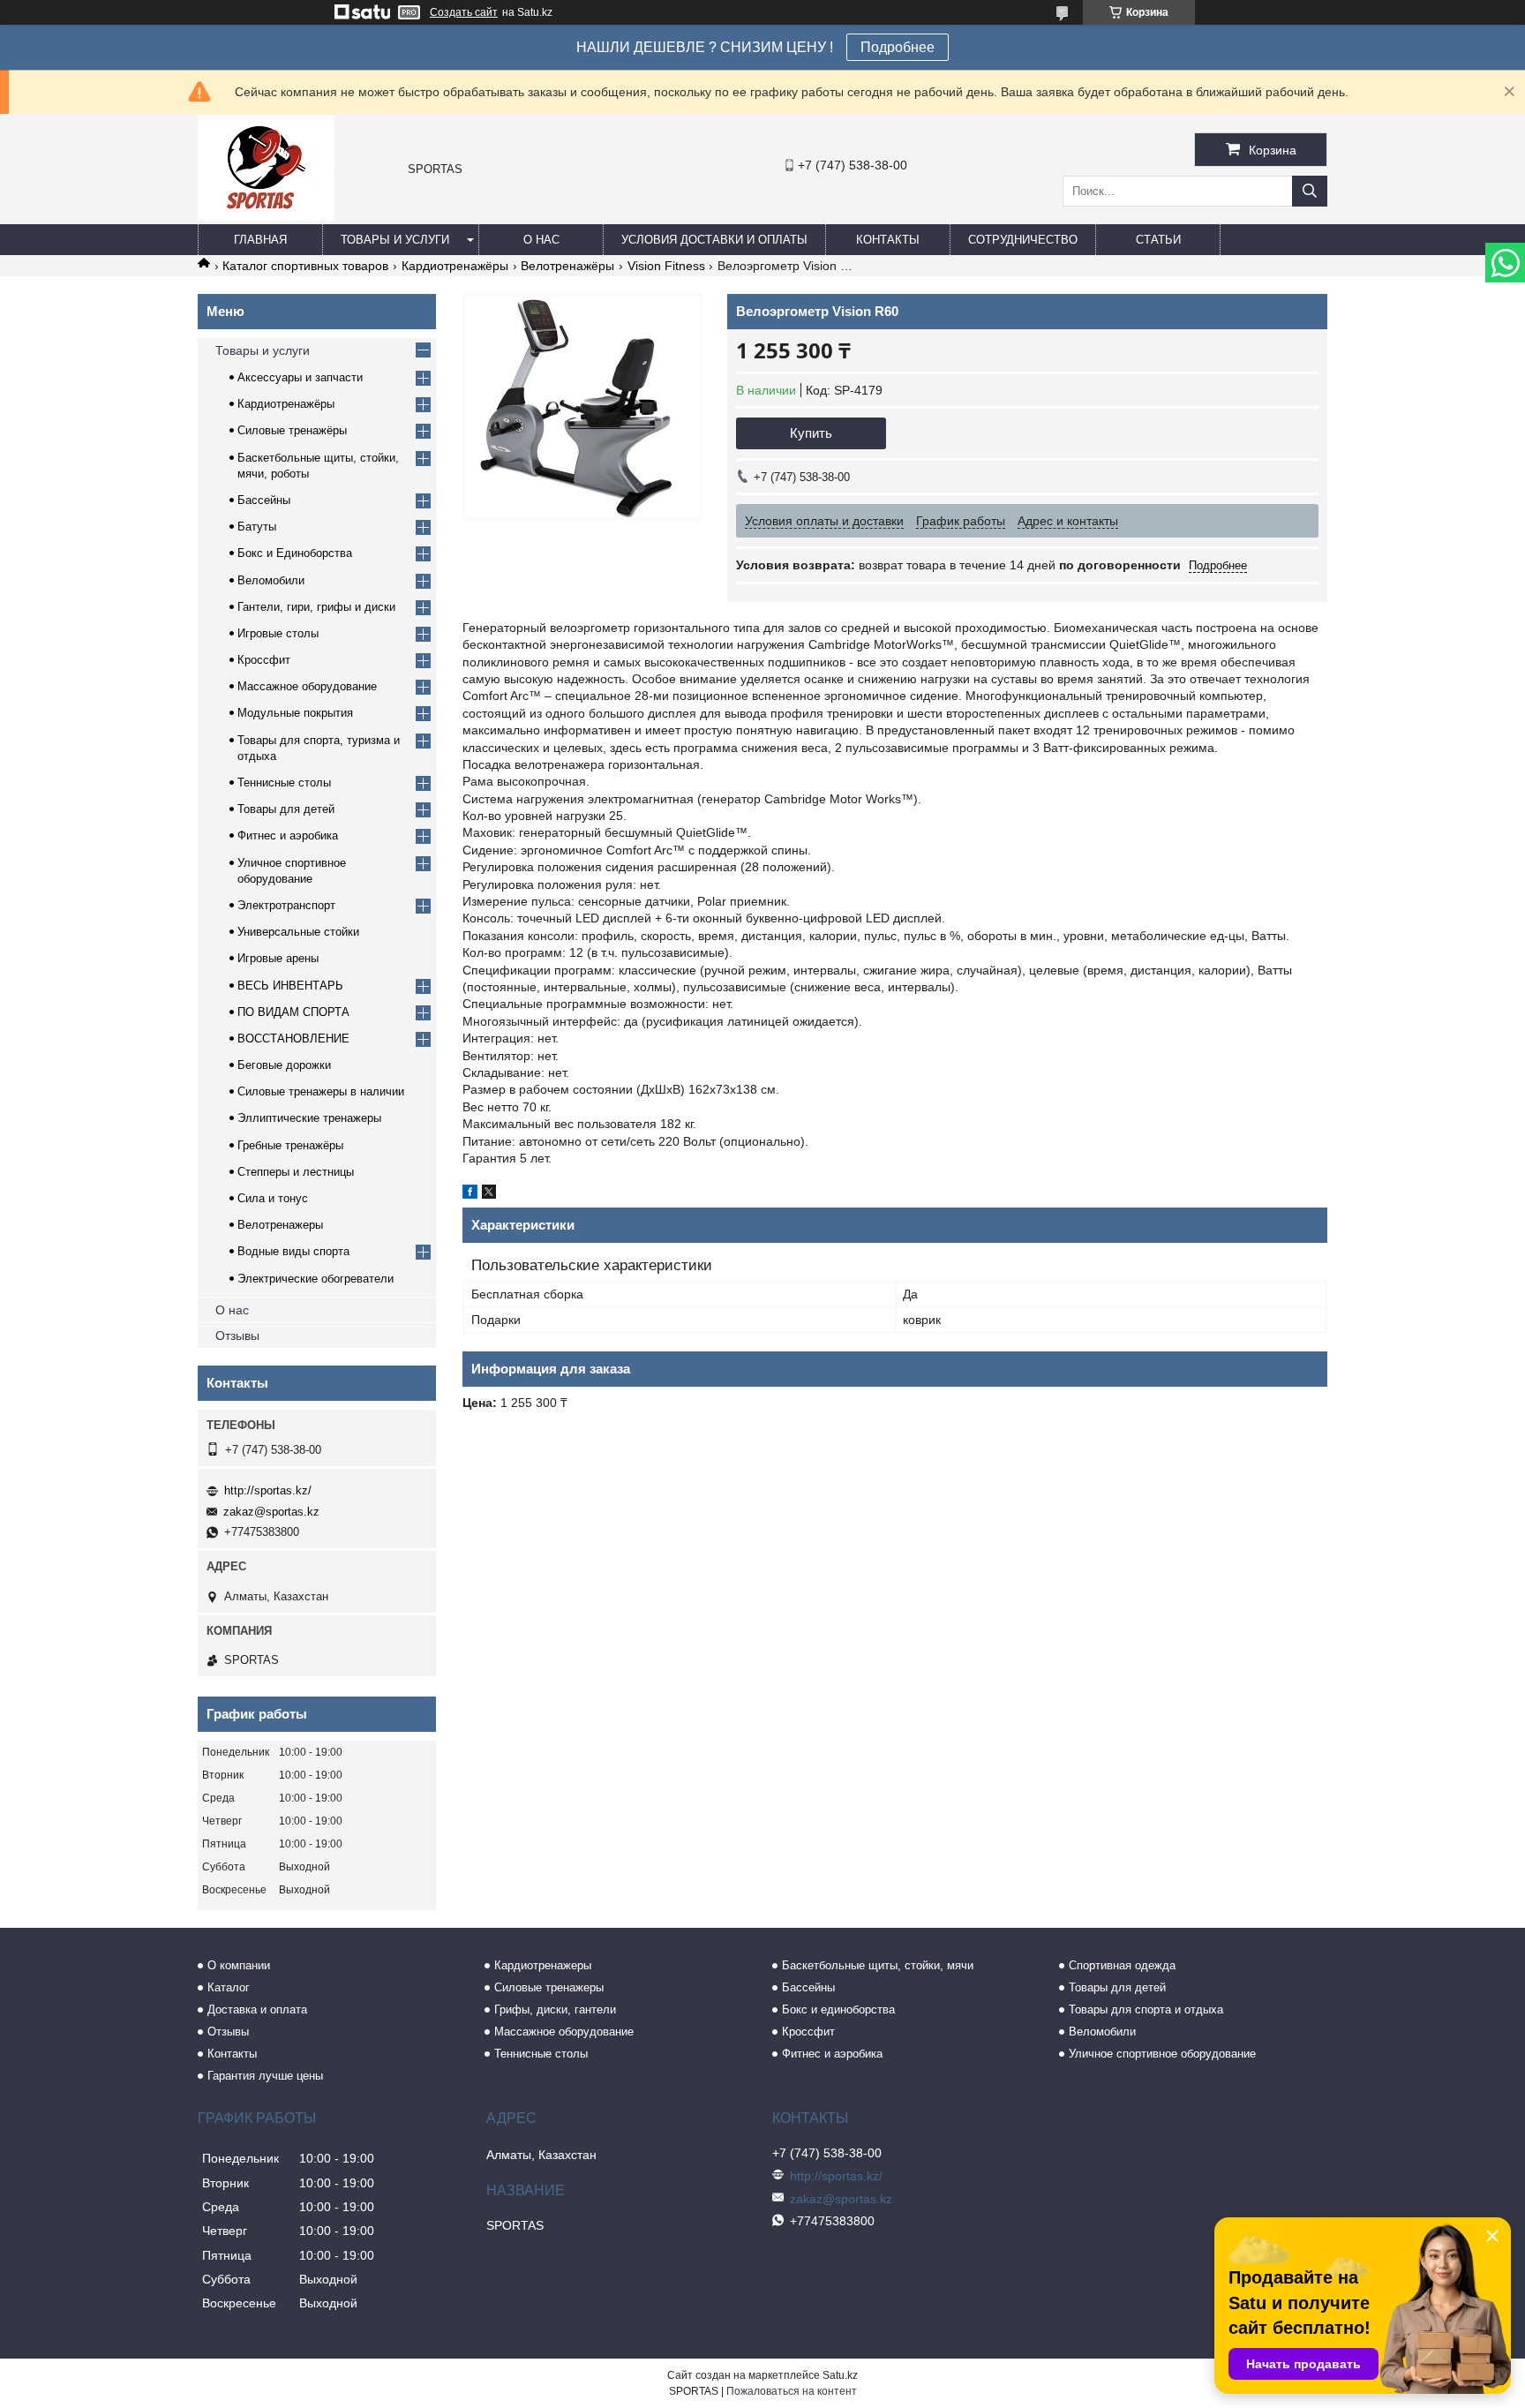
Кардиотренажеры (543, 1965)
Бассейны (264, 500)
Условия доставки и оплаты (714, 240)
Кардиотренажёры (455, 266)
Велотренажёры (567, 266)
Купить (811, 433)
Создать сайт (464, 12)
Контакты (888, 240)
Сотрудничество (1023, 240)
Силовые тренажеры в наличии (321, 1091)
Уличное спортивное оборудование (1162, 2054)
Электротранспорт (286, 905)
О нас (541, 240)
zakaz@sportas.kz (271, 1512)
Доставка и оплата (257, 2009)
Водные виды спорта (293, 1251)
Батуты (257, 527)
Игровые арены (278, 958)
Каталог (229, 1987)
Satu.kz (840, 2375)
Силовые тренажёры (292, 430)
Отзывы (237, 1336)
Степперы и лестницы (296, 1172)
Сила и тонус (273, 1198)
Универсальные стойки (298, 932)
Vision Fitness (666, 266)
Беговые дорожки (284, 1065)
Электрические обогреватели (316, 1279)
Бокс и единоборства (838, 2009)
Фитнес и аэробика (288, 835)
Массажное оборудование (307, 686)
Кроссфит (264, 660)
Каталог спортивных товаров (305, 266)
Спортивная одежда (1122, 1965)
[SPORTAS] (266, 216)
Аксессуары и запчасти (300, 377)
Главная (260, 240)
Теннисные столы (284, 783)
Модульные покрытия (295, 713)
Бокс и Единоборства (295, 553)
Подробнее (898, 47)
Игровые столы (278, 633)
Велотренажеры (280, 1225)
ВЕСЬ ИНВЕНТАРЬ (290, 986)
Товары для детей (286, 809)
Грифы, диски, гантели (555, 2009)
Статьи (1158, 240)
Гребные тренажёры (290, 1145)
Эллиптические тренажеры (309, 1118)
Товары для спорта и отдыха (1146, 2009)
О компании (239, 1965)
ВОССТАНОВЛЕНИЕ (293, 1038)
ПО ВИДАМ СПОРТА (293, 1012)
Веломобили (271, 580)
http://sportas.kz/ (268, 1490)
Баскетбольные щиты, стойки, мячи (878, 1965)
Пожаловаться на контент (792, 2391)
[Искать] (1310, 191)
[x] (489, 1194)
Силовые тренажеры (549, 1987)
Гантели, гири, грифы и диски (316, 607)
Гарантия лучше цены (265, 2076)
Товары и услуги (395, 240)
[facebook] (470, 1194)
